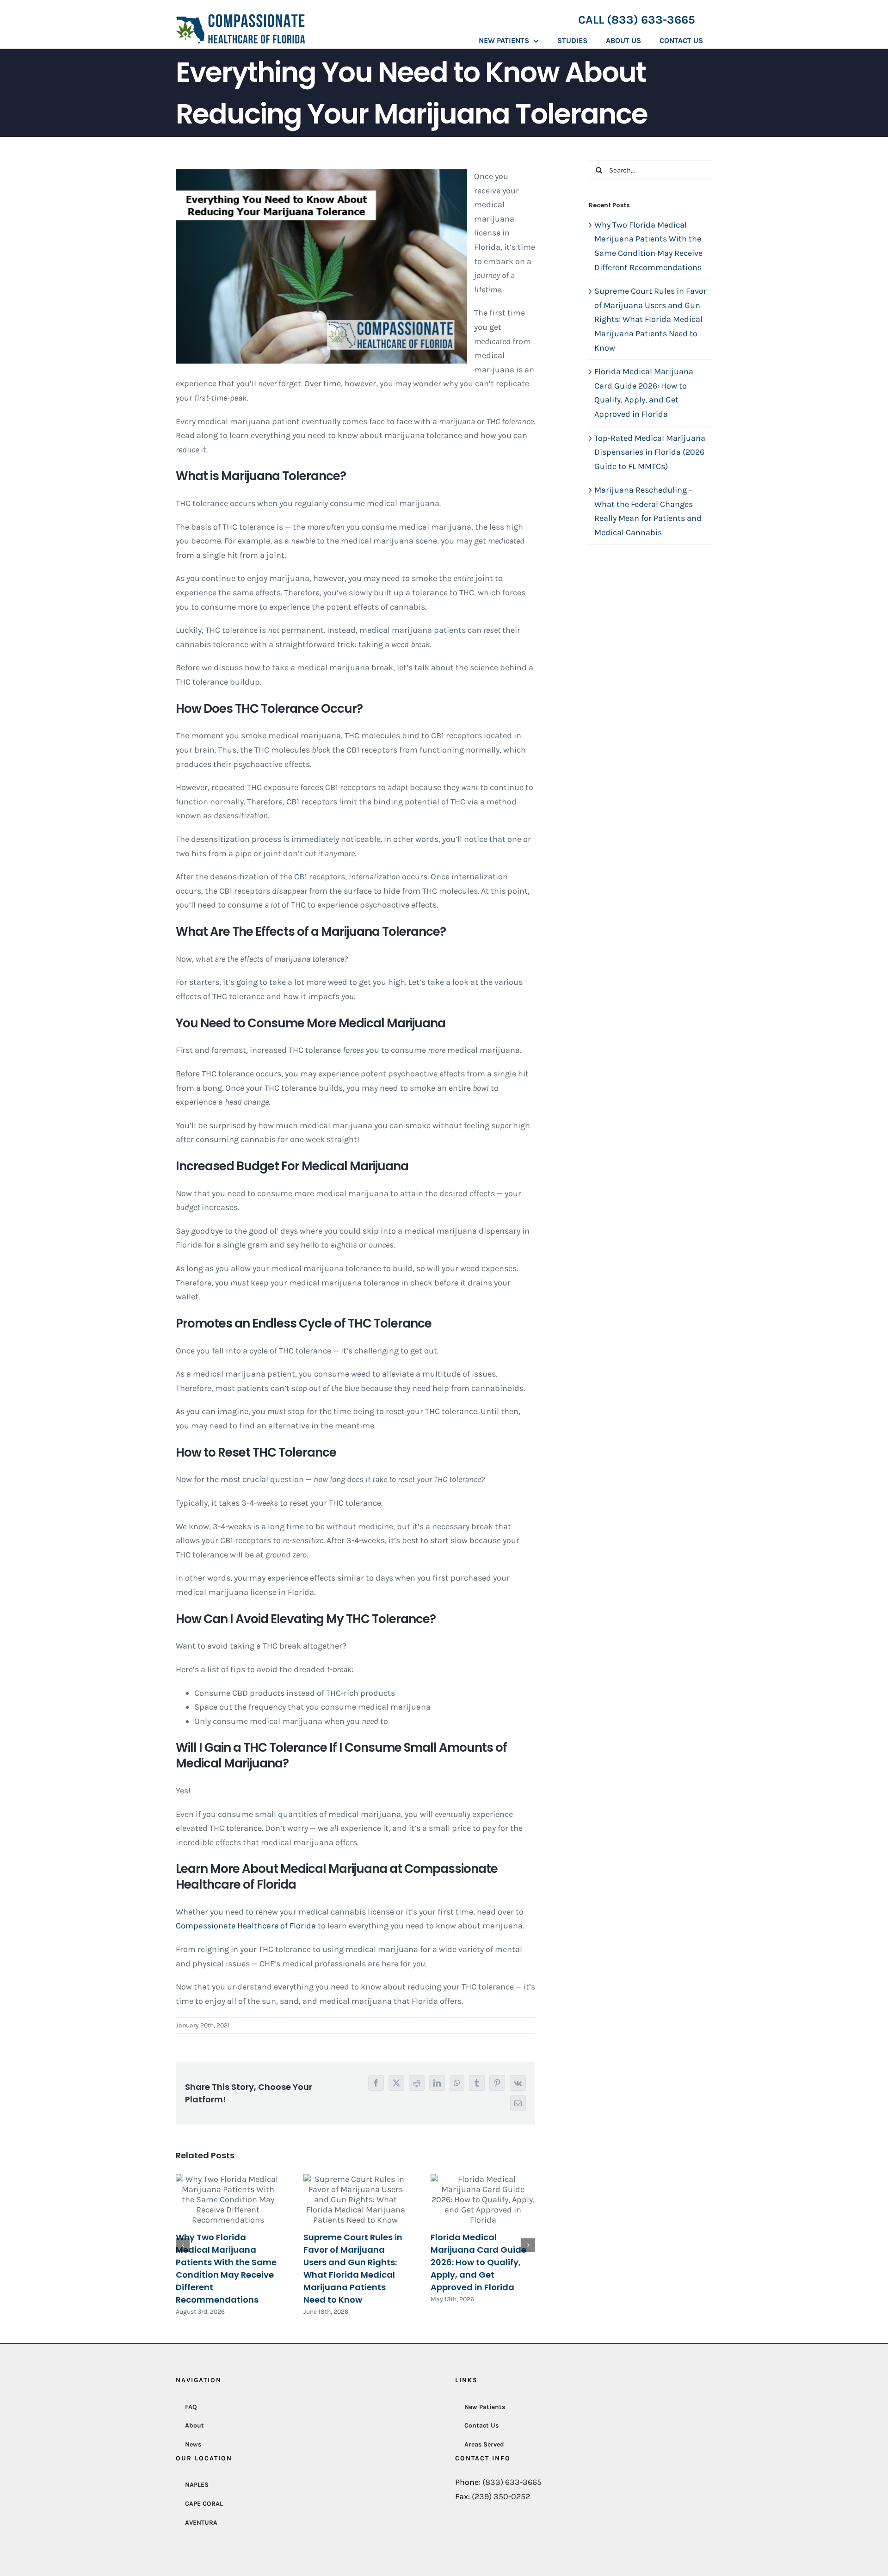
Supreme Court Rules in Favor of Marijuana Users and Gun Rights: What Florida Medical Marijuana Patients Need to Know (651, 319)
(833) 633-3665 (512, 2483)
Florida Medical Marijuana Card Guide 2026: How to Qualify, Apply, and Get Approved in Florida (478, 2262)
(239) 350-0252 (501, 2496)
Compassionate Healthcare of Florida (246, 1926)
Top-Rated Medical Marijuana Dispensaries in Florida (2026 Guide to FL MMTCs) (650, 452)
